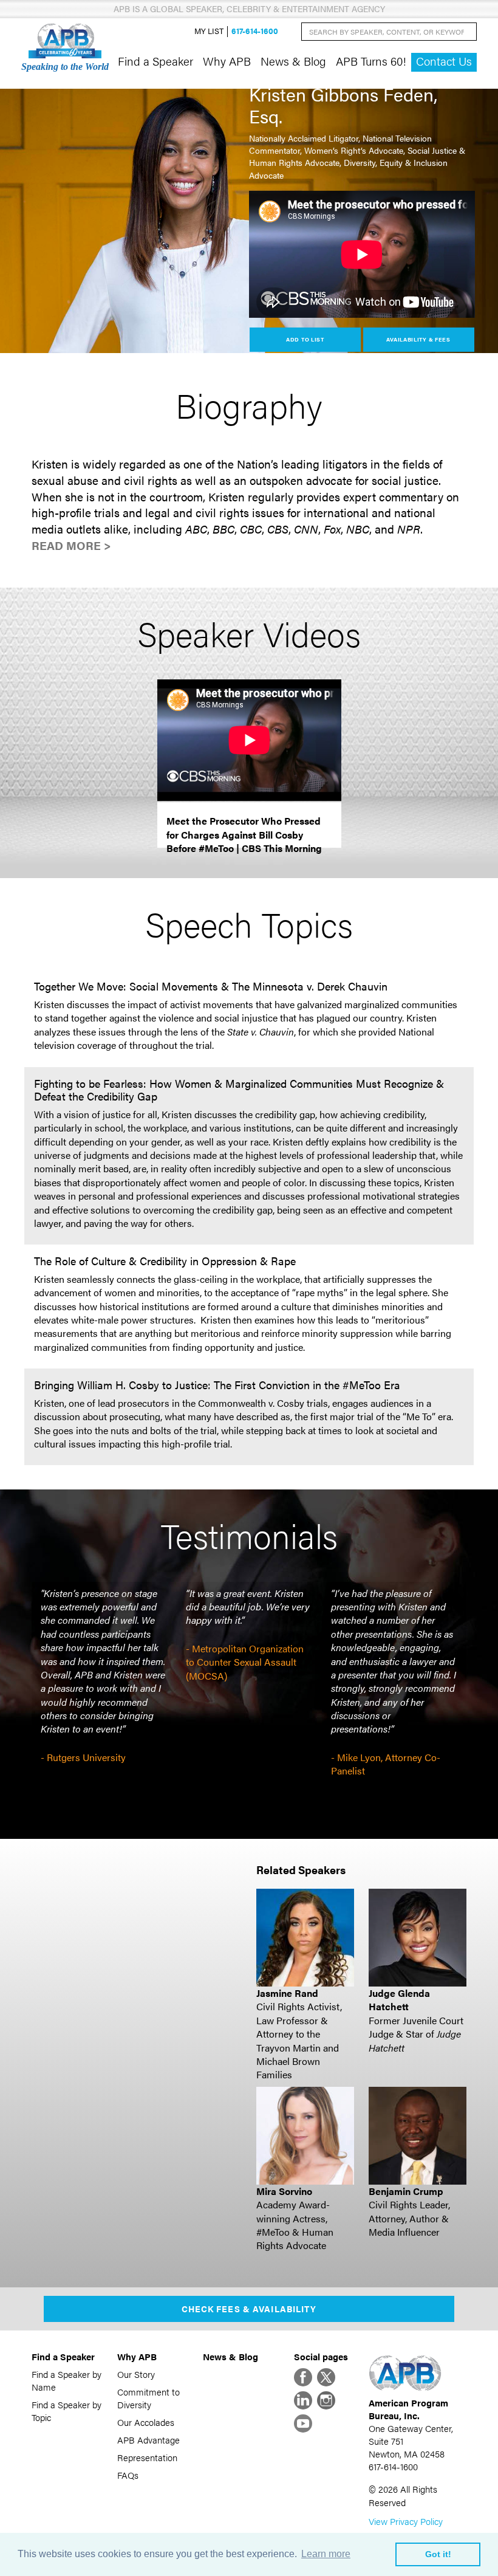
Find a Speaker (155, 61)
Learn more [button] (326, 2554)
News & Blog (293, 61)
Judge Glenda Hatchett (399, 2000)
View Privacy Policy (406, 2521)
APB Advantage (148, 2440)
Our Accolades (146, 2422)
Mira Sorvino (284, 2191)
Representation (147, 2457)
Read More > (71, 545)
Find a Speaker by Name (67, 2380)
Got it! (438, 2554)
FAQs (128, 2475)
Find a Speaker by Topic (67, 2411)
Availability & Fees (418, 339)
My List (209, 31)
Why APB (227, 61)
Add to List (305, 339)
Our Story (136, 2374)
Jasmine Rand (287, 1993)
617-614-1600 (255, 31)
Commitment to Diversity (148, 2398)
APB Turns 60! (371, 61)
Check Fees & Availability (249, 2309)
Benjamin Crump (406, 2191)
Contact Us (444, 61)
